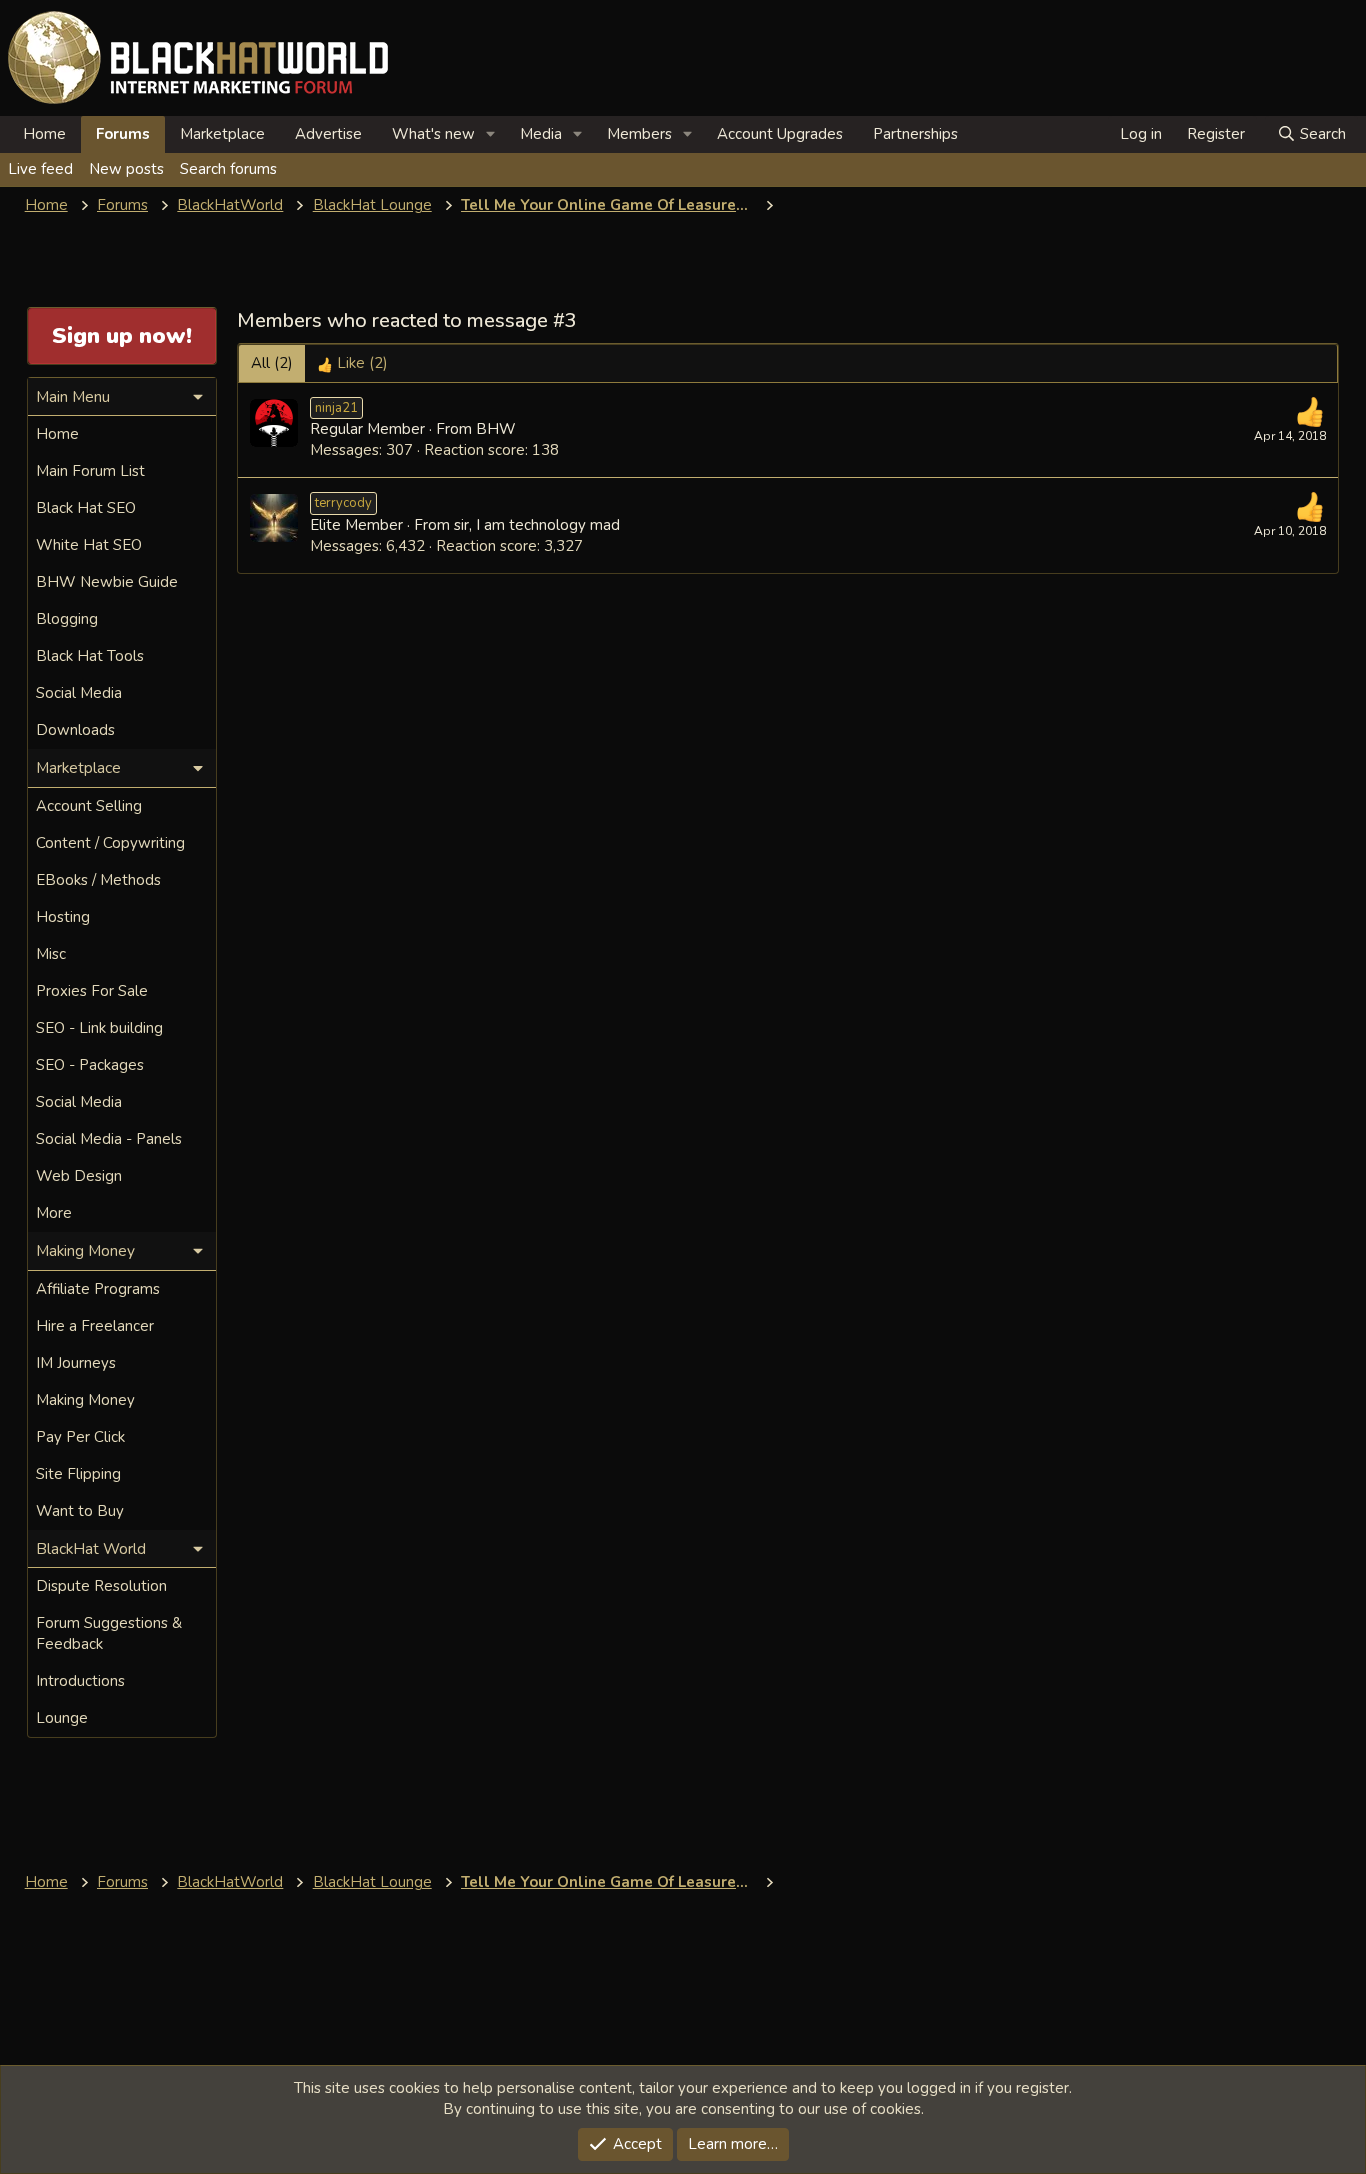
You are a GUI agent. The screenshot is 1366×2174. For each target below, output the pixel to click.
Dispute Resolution (101, 1586)
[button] (491, 134)
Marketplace (222, 134)
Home (44, 134)
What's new (433, 134)
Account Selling (89, 806)
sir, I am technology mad (537, 525)
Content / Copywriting (110, 843)
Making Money (85, 1400)
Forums (123, 134)
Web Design (79, 1176)
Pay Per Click (80, 1437)
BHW (496, 429)
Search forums (228, 169)
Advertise (328, 134)
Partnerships (915, 134)
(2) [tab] (272, 363)
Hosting (63, 917)
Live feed (40, 169)
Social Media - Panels (109, 1139)
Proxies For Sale (92, 991)
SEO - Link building (99, 1028)
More (54, 1213)
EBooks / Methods (98, 880)
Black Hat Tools (90, 656)
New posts (126, 169)
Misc (51, 954)
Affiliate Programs (98, 1289)
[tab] (352, 363)
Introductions (80, 1681)
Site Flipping (78, 1474)
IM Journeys (76, 1363)
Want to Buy (80, 1511)
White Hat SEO (89, 545)
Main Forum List (90, 471)
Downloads (75, 730)
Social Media (79, 693)
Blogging (67, 619)
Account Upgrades (780, 134)
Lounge (62, 1718)
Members (639, 134)
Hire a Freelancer (95, 1326)
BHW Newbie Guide (107, 582)
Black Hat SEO (86, 508)
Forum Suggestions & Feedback (109, 1633)
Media (541, 134)
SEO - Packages (90, 1065)
